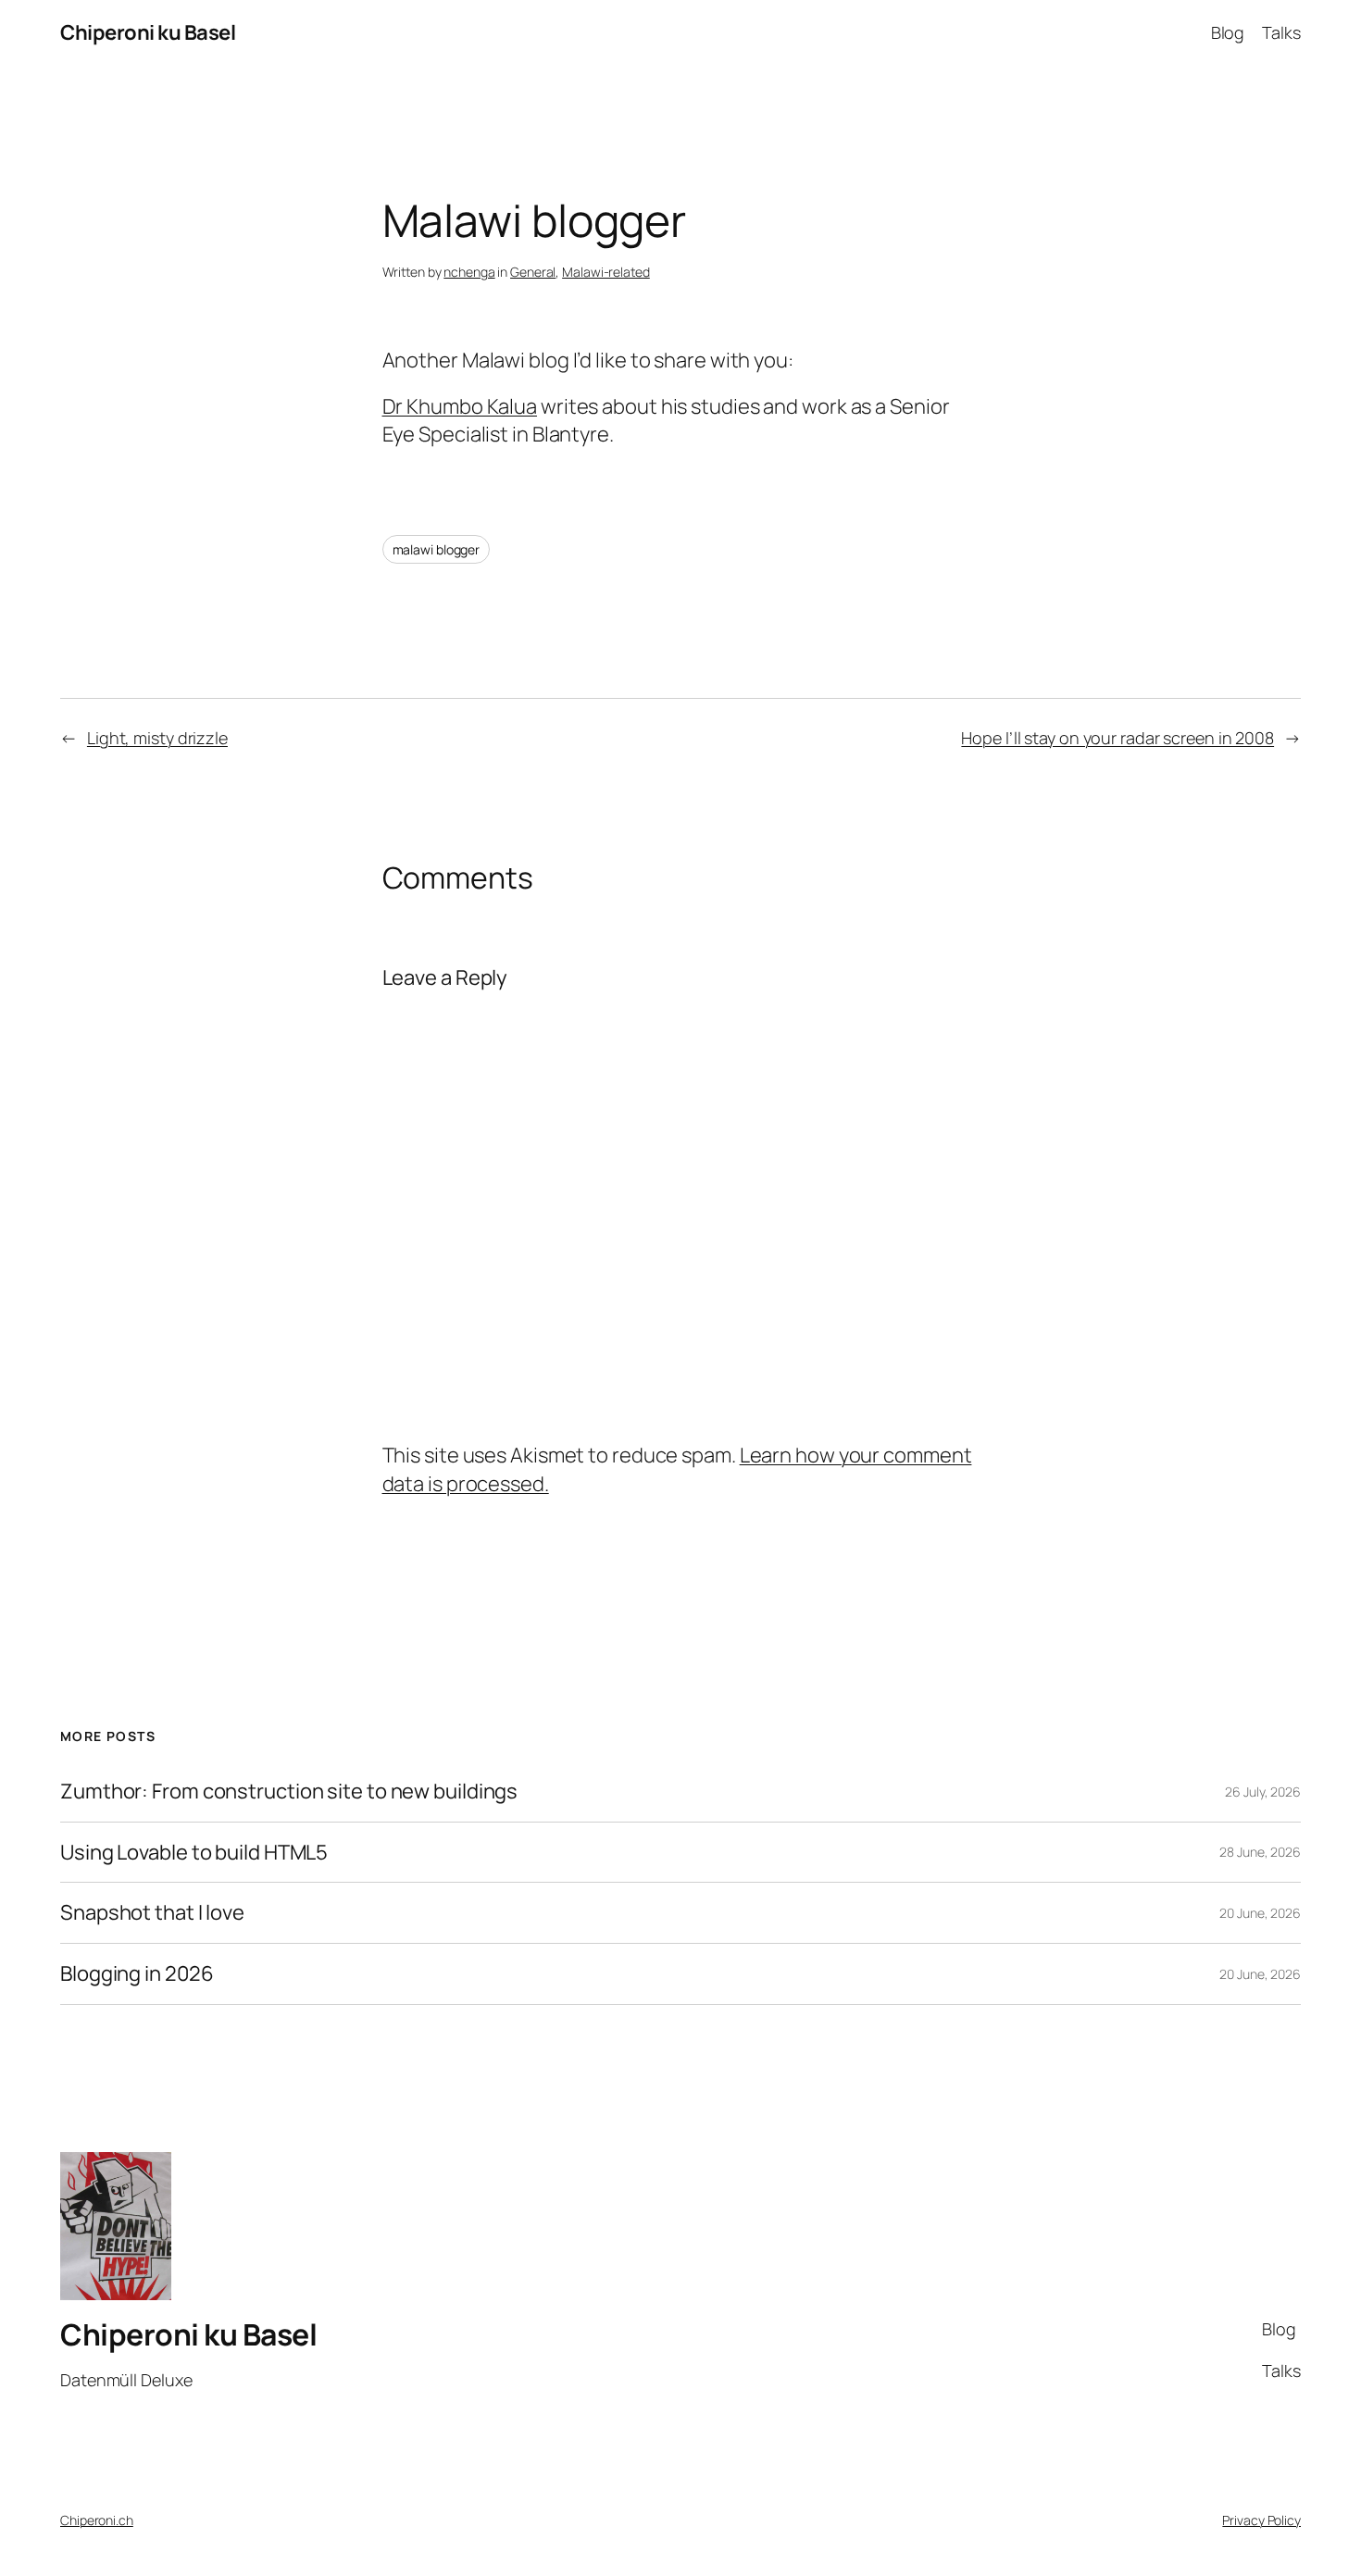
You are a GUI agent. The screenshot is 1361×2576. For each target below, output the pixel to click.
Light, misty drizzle (157, 738)
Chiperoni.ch (97, 2520)
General (533, 272)
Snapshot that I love (152, 1913)
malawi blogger (437, 549)
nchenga (469, 272)
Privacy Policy (1261, 2520)
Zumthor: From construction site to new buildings (289, 1792)
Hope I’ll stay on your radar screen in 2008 (1118, 738)
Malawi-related (606, 272)
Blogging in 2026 (137, 1974)
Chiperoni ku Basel (148, 32)
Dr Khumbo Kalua (460, 406)
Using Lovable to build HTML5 (194, 1853)
